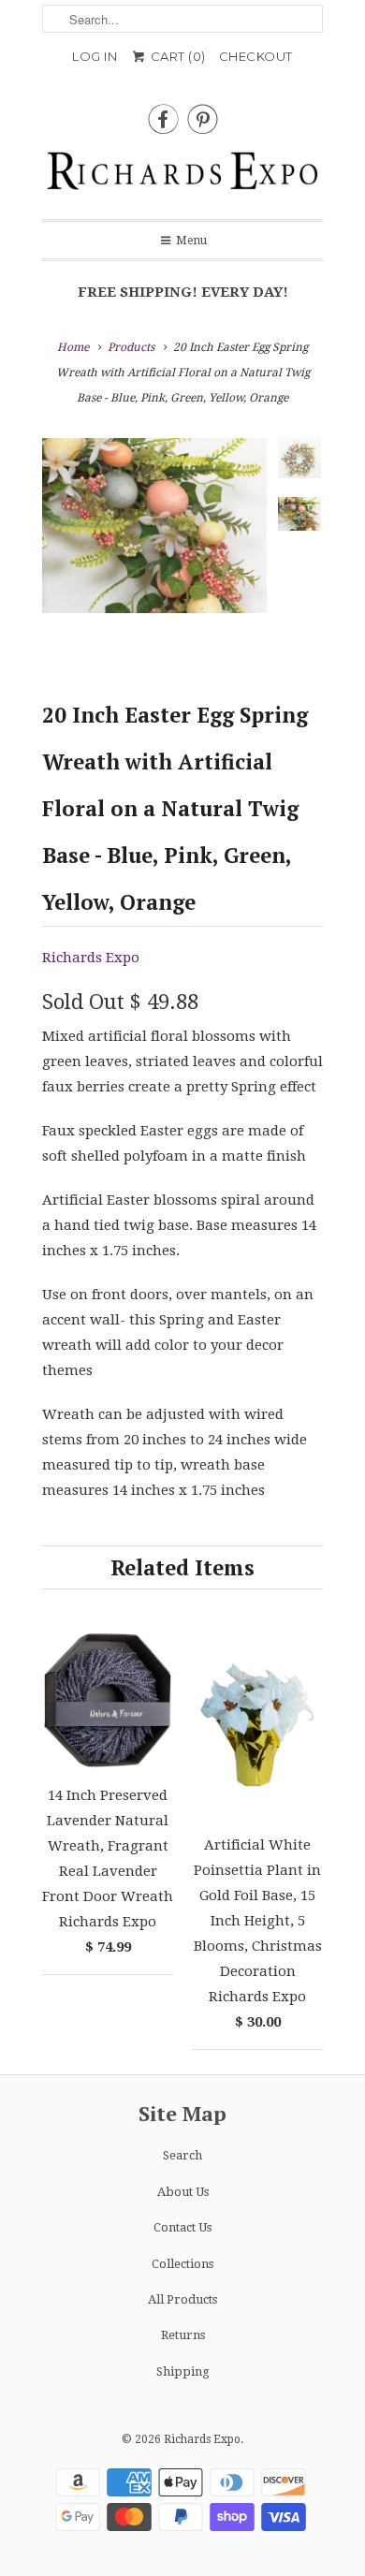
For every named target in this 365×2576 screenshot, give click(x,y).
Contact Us (182, 2227)
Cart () (176, 56)
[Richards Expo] (182, 176)
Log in (95, 56)
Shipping (183, 2371)
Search (182, 2155)
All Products (182, 2299)
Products (131, 347)
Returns (183, 2335)
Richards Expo (91, 958)
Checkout (256, 56)
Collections (182, 2264)
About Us (183, 2192)
